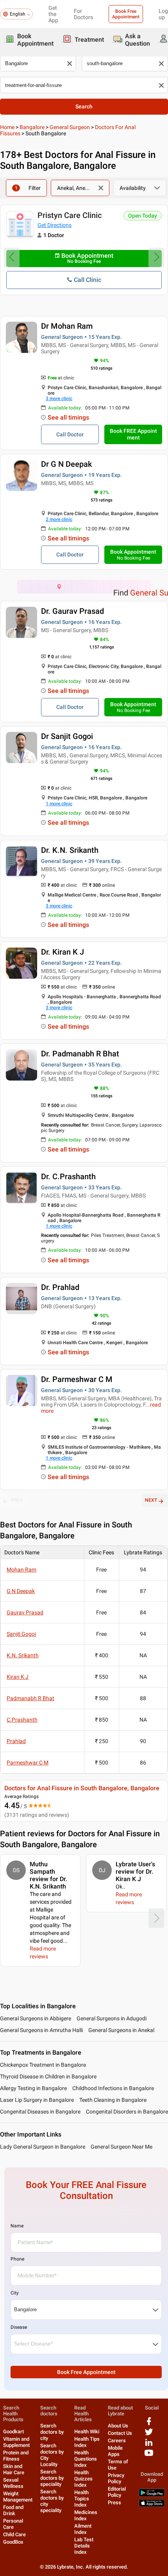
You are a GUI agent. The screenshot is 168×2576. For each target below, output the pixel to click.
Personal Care (13, 2524)
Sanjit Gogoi (21, 1634)
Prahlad (16, 1741)
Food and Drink (13, 2510)
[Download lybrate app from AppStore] (152, 2505)
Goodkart (13, 2432)
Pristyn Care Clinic (70, 215)
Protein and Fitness (16, 2456)
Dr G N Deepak (66, 464)
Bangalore (32, 127)
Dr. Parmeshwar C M (77, 1379)
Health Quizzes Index (83, 2479)
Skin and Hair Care (14, 2469)
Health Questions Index (86, 2459)
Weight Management (18, 2497)
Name (17, 2226)
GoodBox (13, 2542)
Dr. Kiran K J (63, 952)
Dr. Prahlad (60, 1287)
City (15, 2293)
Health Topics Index (82, 2499)
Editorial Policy (117, 2492)
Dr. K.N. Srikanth (70, 850)
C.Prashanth (22, 1720)
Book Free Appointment (126, 14)
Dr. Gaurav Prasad (72, 611)
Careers (117, 2440)
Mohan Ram (21, 1570)
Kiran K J (18, 1677)
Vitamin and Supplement (16, 2442)
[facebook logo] (149, 2424)
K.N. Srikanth (23, 1655)
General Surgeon (70, 127)
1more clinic (59, 804)
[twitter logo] (149, 2435)
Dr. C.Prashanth (68, 1176)
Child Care (14, 2534)
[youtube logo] (149, 2456)
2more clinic (59, 519)
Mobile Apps (115, 2451)
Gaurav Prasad (25, 1612)
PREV (17, 1500)
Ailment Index (83, 2529)
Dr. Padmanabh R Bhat (80, 1054)
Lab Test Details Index (84, 2546)
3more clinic (59, 399)
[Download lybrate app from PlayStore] (152, 2495)
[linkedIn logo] (149, 2445)
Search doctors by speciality (52, 2478)
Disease (19, 2327)
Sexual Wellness (13, 2483)
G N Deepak (21, 1591)
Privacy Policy (116, 2478)
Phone (17, 2259)
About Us (118, 2426)
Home (7, 127)
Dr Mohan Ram (67, 326)
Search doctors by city (52, 2432)
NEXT (151, 1500)
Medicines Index (86, 2515)
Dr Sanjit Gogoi (67, 736)
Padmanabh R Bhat (30, 1698)
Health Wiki (87, 2432)
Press (114, 2502)
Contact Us (120, 2433)
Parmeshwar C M (28, 1763)
